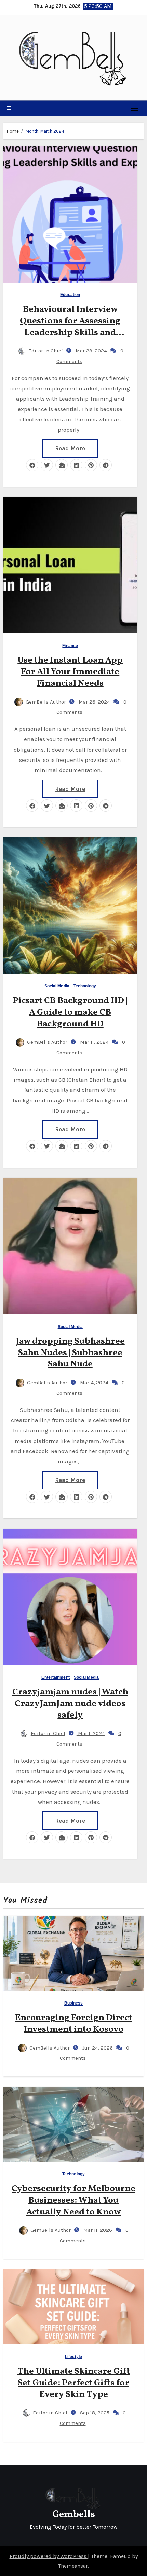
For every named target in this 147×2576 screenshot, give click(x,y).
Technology (85, 986)
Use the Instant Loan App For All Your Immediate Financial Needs (70, 672)
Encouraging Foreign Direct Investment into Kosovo (74, 2024)
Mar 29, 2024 (91, 351)
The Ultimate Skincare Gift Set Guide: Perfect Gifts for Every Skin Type (74, 2383)
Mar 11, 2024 (94, 1042)
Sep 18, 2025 (94, 2413)
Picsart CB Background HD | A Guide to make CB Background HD (70, 1012)
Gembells (74, 2514)
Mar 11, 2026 (97, 2230)
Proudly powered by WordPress (49, 2556)
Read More (70, 448)
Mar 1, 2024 (91, 1733)
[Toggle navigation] (135, 108)
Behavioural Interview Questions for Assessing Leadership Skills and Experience (70, 327)
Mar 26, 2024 (94, 702)
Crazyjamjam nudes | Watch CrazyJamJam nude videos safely (70, 1704)
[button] (9, 108)
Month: (45, 131)
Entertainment (55, 1677)
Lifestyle (73, 2357)
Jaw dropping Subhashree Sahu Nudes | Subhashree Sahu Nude (70, 1353)
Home (13, 131)
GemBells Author (46, 702)
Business (74, 2003)
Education (70, 295)
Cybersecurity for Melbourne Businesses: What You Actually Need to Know (73, 2200)
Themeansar (73, 2566)
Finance (70, 646)
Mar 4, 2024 (93, 1383)
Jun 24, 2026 (97, 2048)
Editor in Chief (46, 351)
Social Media (57, 986)
